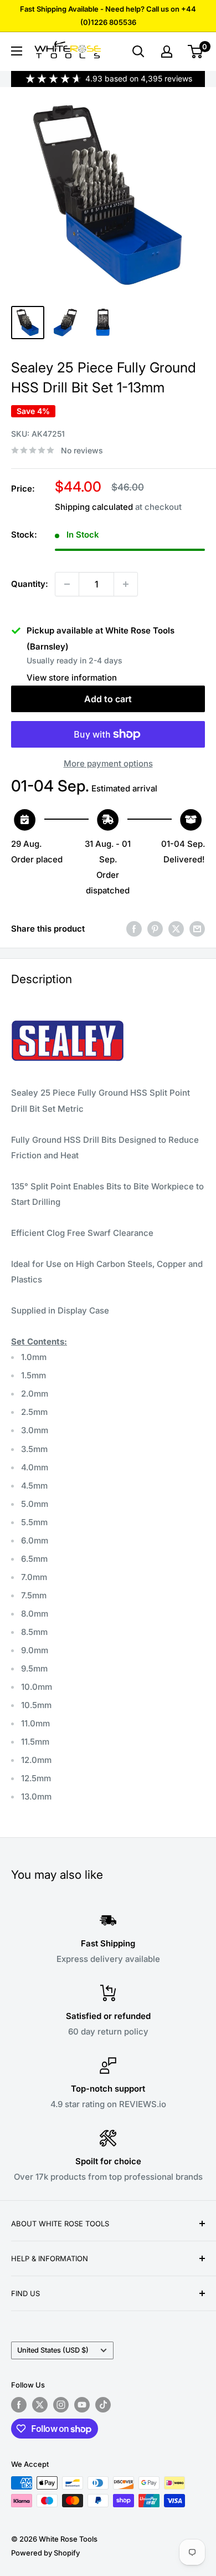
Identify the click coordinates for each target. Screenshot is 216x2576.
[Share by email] (197, 929)
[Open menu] (17, 51)
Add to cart (108, 699)
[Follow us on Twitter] (40, 2405)
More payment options (108, 763)
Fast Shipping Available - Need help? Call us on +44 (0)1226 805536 (108, 16)
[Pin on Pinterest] (155, 929)
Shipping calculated (94, 507)
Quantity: (30, 584)
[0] (196, 52)
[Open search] (138, 52)
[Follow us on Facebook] (19, 2405)
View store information (72, 678)
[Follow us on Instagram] (61, 2405)
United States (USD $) (53, 2350)
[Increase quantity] (126, 584)
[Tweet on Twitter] (176, 929)
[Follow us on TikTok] (103, 2405)
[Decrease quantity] (67, 584)
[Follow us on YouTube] (82, 2405)
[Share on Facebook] (134, 929)
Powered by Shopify (45, 2553)
